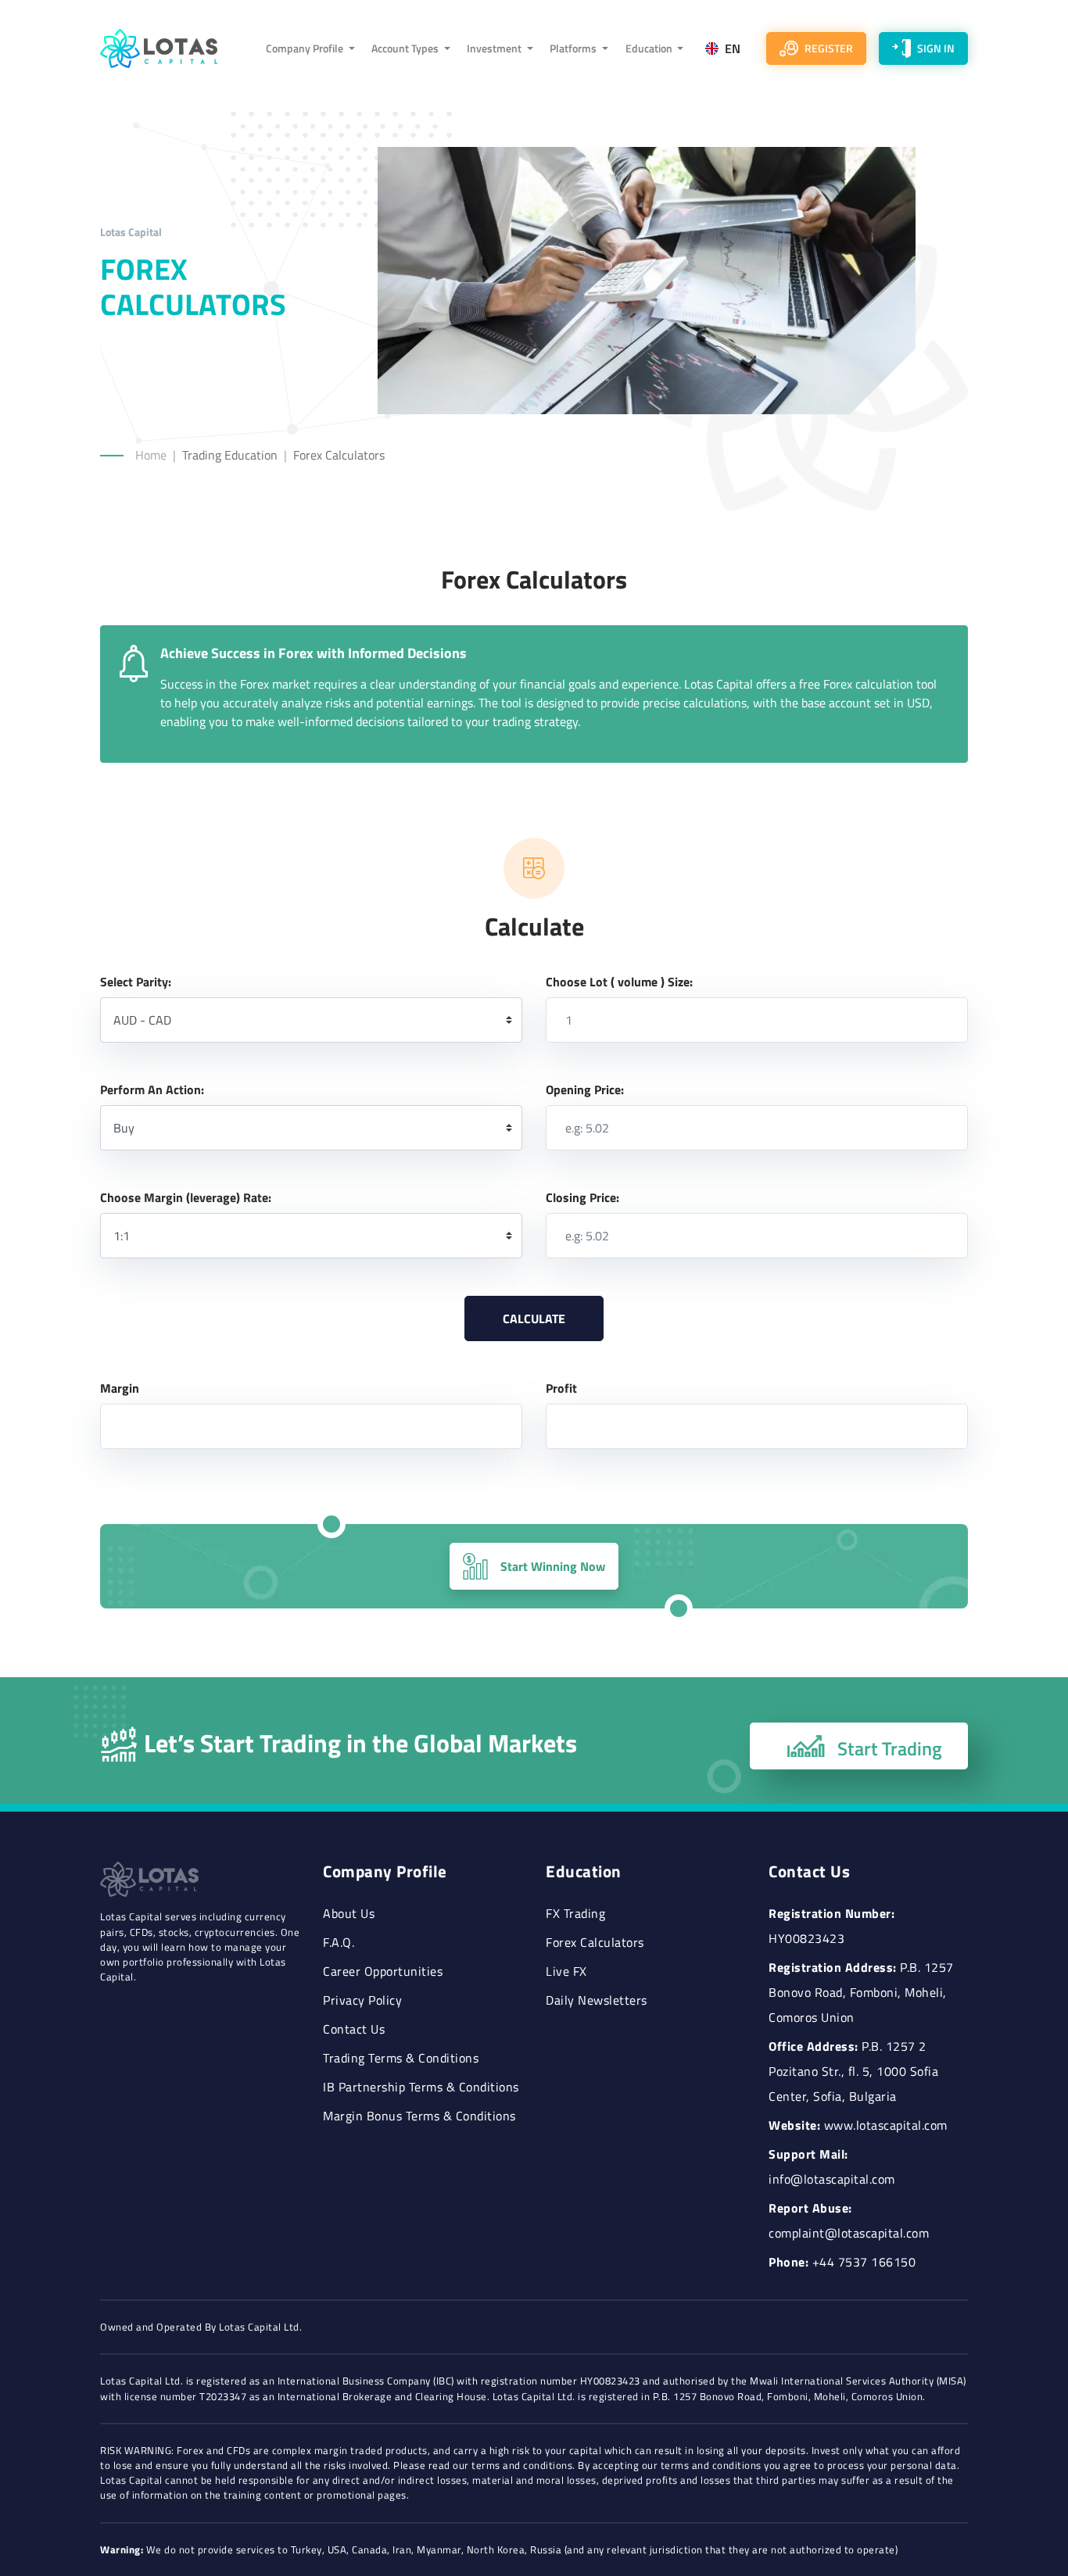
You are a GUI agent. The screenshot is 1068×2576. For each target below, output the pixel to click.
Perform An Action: (152, 1089)
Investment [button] (495, 48)
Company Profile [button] (306, 48)
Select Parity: (136, 982)
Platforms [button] (574, 48)
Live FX (566, 1971)
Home (151, 455)
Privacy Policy (362, 2000)
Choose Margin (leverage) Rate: (186, 1197)
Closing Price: (582, 1197)
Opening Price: (585, 1089)
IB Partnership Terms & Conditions (421, 2087)
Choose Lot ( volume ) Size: (619, 982)
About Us (349, 1913)
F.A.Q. (339, 1942)
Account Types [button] (406, 48)
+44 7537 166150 (864, 2262)
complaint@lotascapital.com (849, 2233)
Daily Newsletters (597, 2000)
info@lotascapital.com (832, 2179)
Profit (561, 1388)
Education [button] (650, 48)
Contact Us (354, 2029)
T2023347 (223, 2397)
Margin (120, 1388)
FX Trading (575, 1913)
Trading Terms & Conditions (401, 2058)
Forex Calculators (595, 1942)
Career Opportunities (383, 1971)
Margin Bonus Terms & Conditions (419, 2116)
